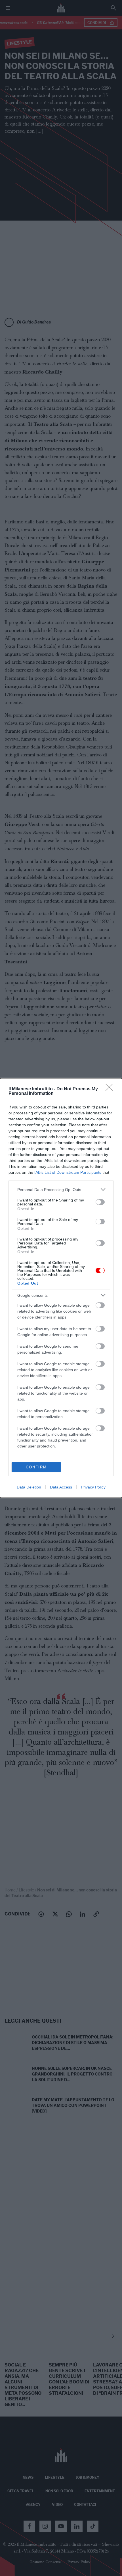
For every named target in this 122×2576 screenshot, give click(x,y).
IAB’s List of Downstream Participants (68, 1172)
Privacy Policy (93, 1487)
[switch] (100, 1202)
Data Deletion (29, 1487)
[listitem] (61, 1189)
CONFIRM (36, 1467)
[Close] (111, 1089)
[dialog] (61, 1288)
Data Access (61, 1487)
